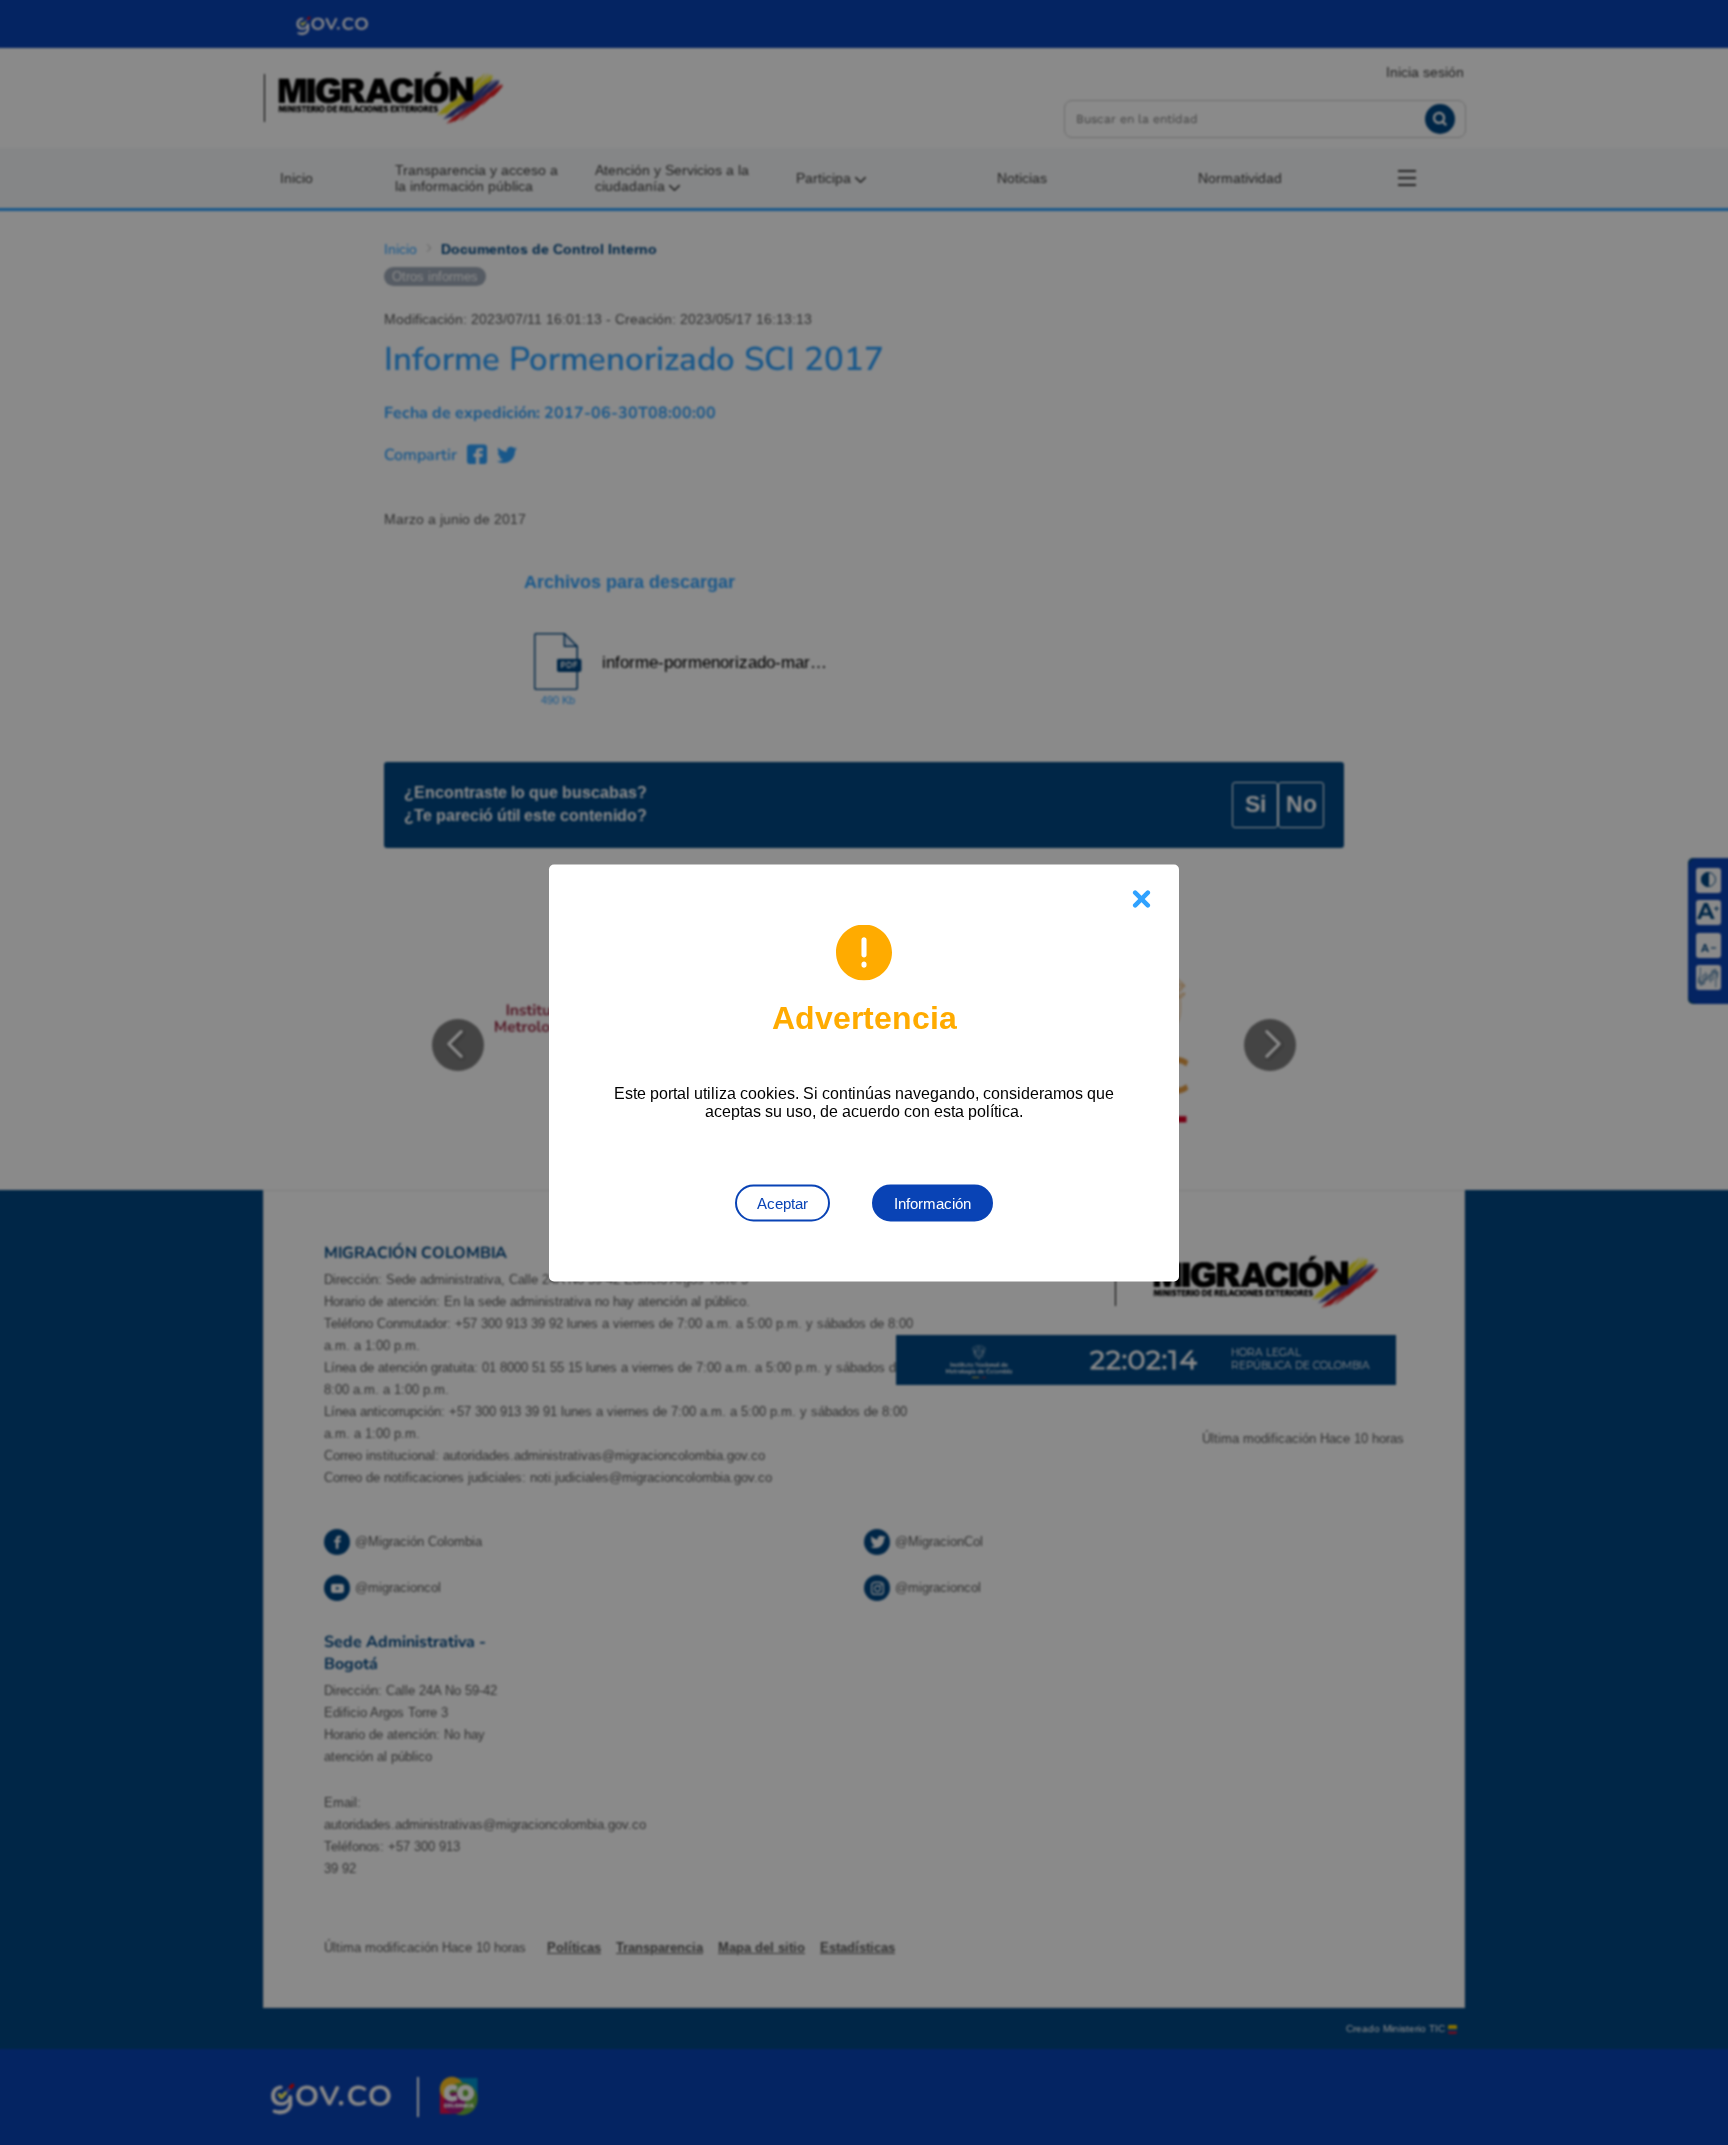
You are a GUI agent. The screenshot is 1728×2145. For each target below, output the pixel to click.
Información (932, 1202)
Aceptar (782, 1202)
